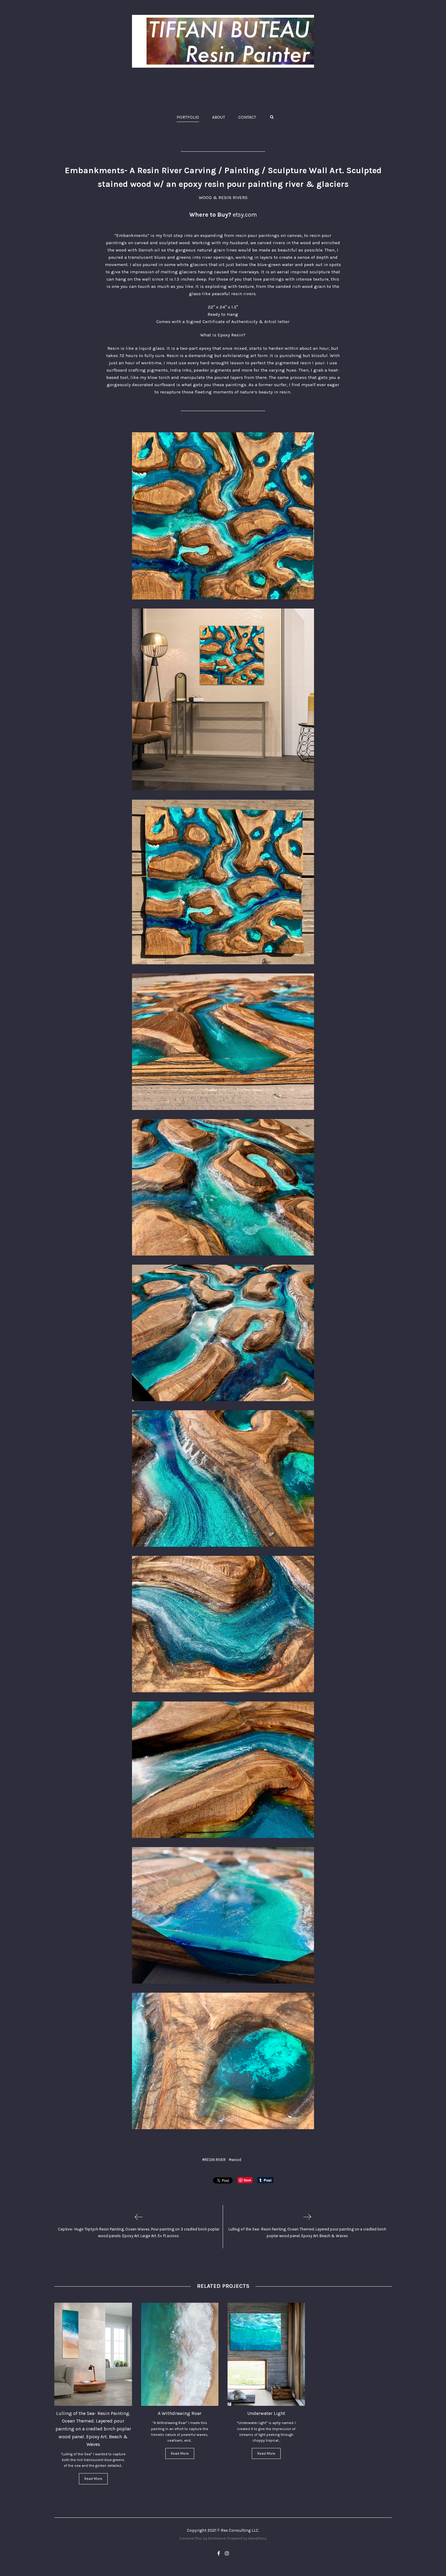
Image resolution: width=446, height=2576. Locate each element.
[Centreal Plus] (223, 41)
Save (247, 2180)
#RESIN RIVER (214, 2160)
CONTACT (247, 117)
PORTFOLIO (188, 117)
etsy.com (245, 215)
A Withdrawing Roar (180, 2413)
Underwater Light (266, 2413)
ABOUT (219, 117)
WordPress (258, 2538)
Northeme (217, 2538)
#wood (235, 2160)
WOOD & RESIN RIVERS (223, 197)
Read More (93, 2479)
